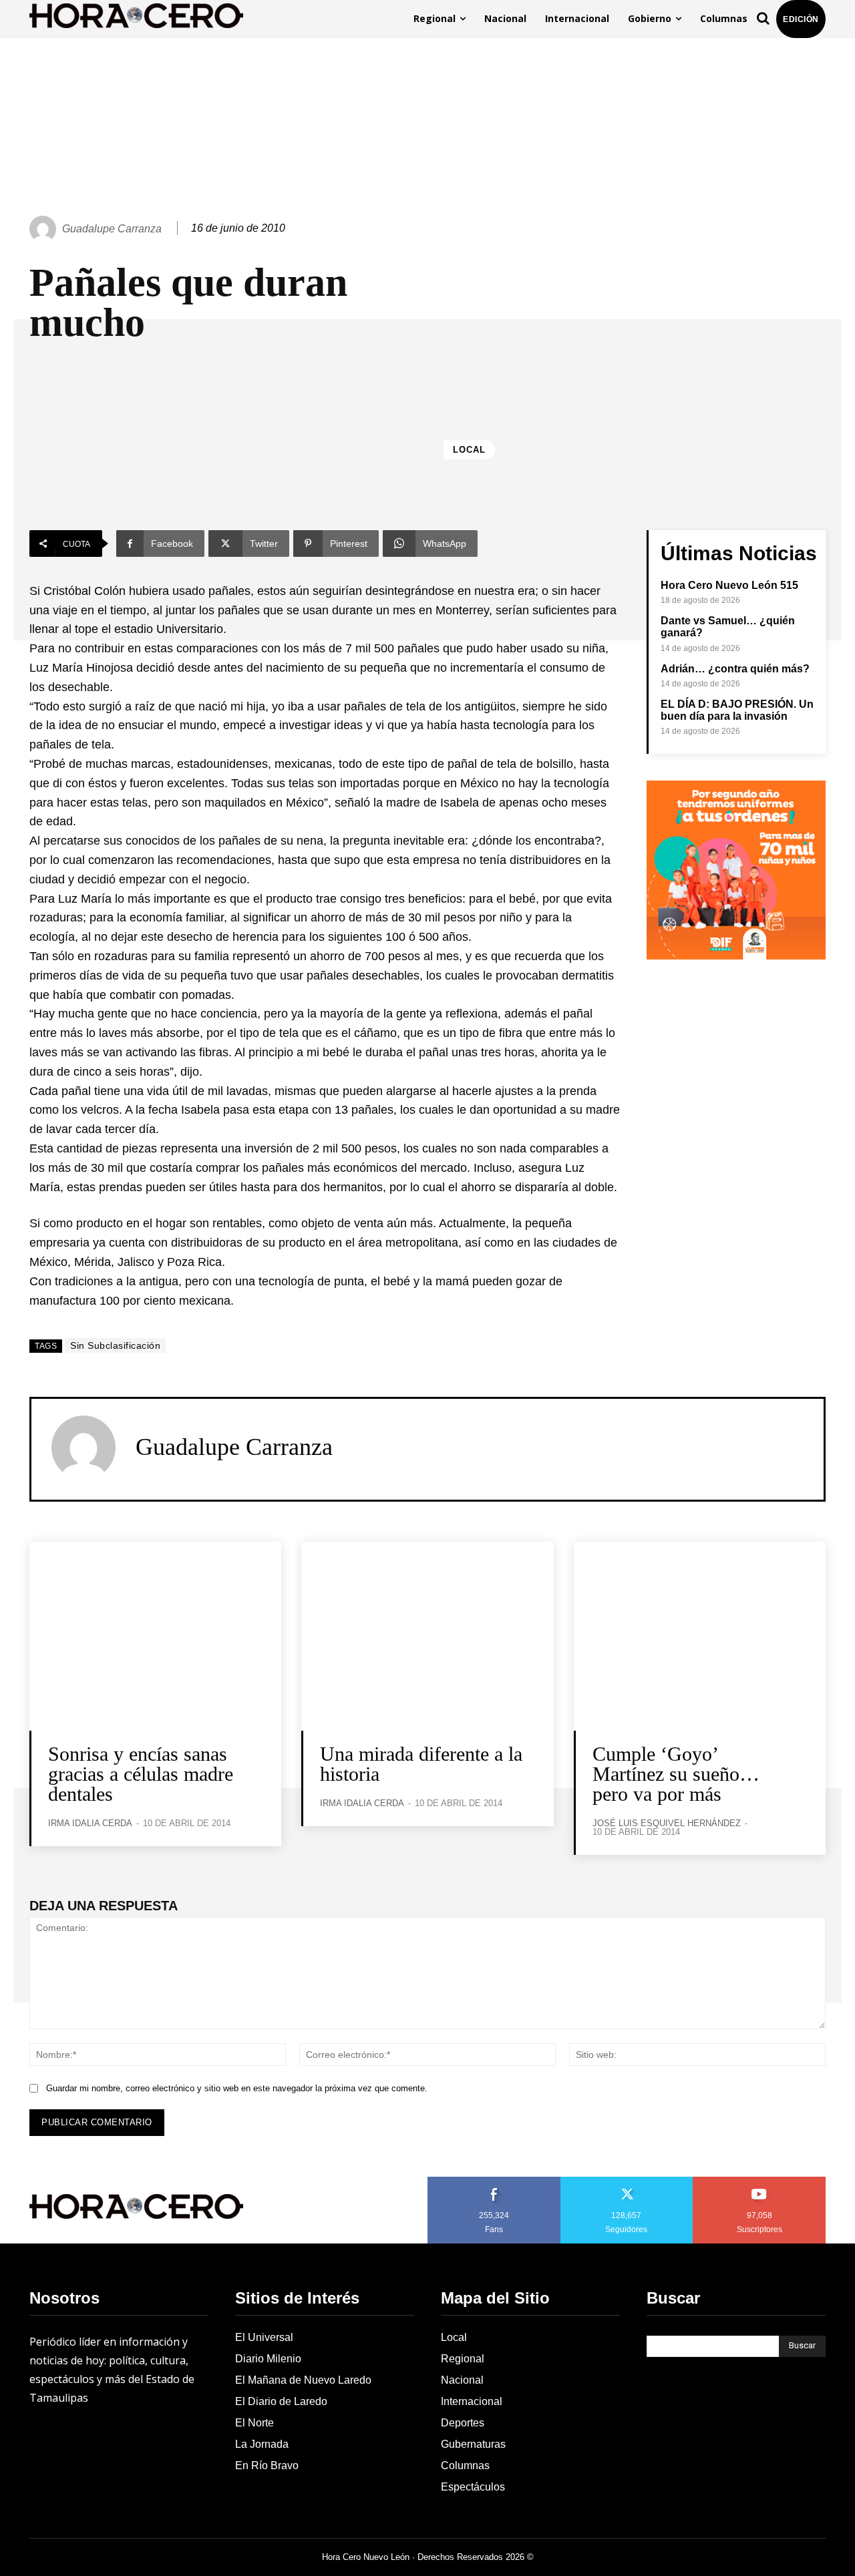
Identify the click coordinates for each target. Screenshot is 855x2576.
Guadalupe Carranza (112, 229)
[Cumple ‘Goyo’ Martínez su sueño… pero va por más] (700, 1636)
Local (469, 450)
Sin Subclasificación (115, 1345)
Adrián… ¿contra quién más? (735, 669)
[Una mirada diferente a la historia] (427, 1636)
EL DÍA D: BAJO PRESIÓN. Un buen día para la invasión (737, 710)
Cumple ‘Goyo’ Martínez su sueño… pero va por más (676, 1774)
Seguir (627, 2181)
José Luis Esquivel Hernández (667, 1823)
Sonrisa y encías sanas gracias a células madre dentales (141, 1774)
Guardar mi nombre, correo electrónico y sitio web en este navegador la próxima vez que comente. (237, 2088)
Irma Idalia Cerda (90, 1823)
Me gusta (494, 2181)
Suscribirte (760, 2181)
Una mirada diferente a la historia (421, 1764)
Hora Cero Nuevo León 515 (729, 585)
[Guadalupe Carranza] (45, 229)
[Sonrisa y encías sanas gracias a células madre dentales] (155, 1636)
